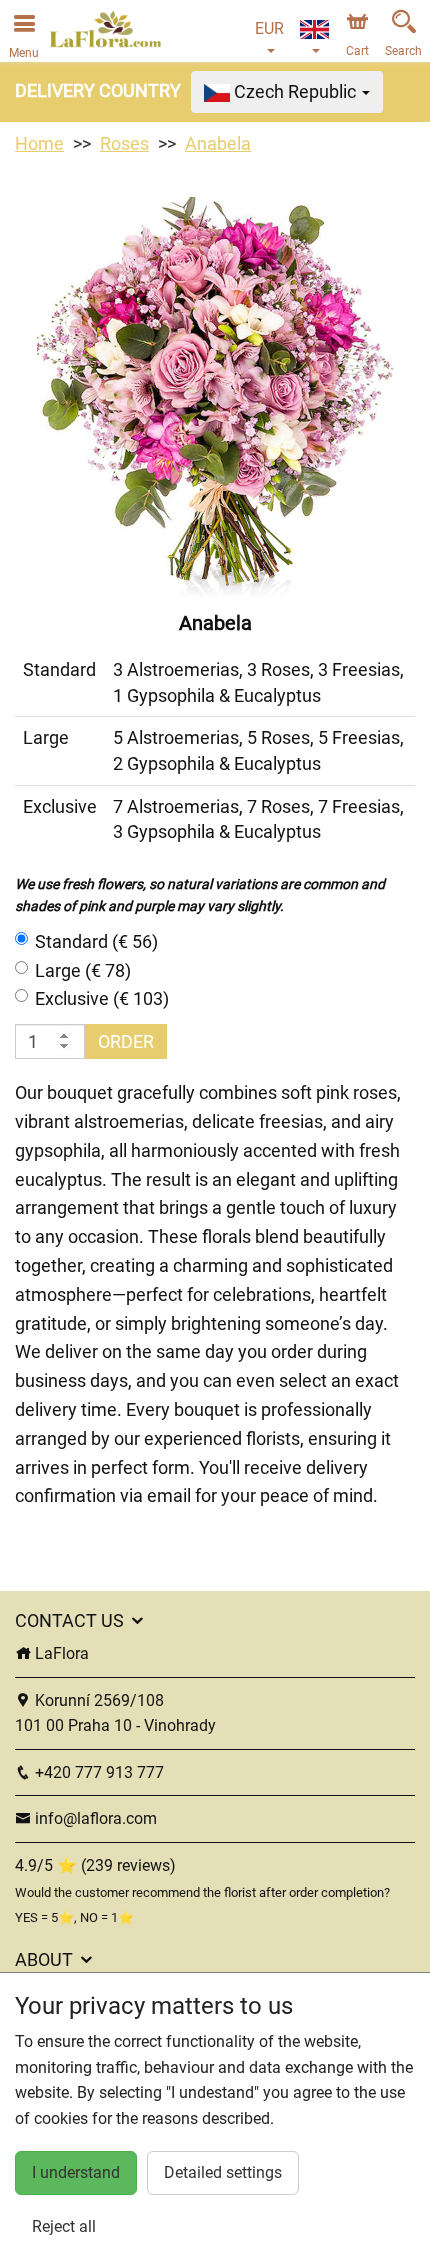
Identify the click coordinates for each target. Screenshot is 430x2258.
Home (39, 143)
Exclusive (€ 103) (102, 998)
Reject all (64, 2226)
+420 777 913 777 (97, 1772)
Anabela (218, 143)
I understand (76, 2172)
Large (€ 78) (83, 970)
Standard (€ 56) (96, 941)
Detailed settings (223, 2172)
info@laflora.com (94, 1818)
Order (126, 1041)
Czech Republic (295, 91)
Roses (124, 143)
